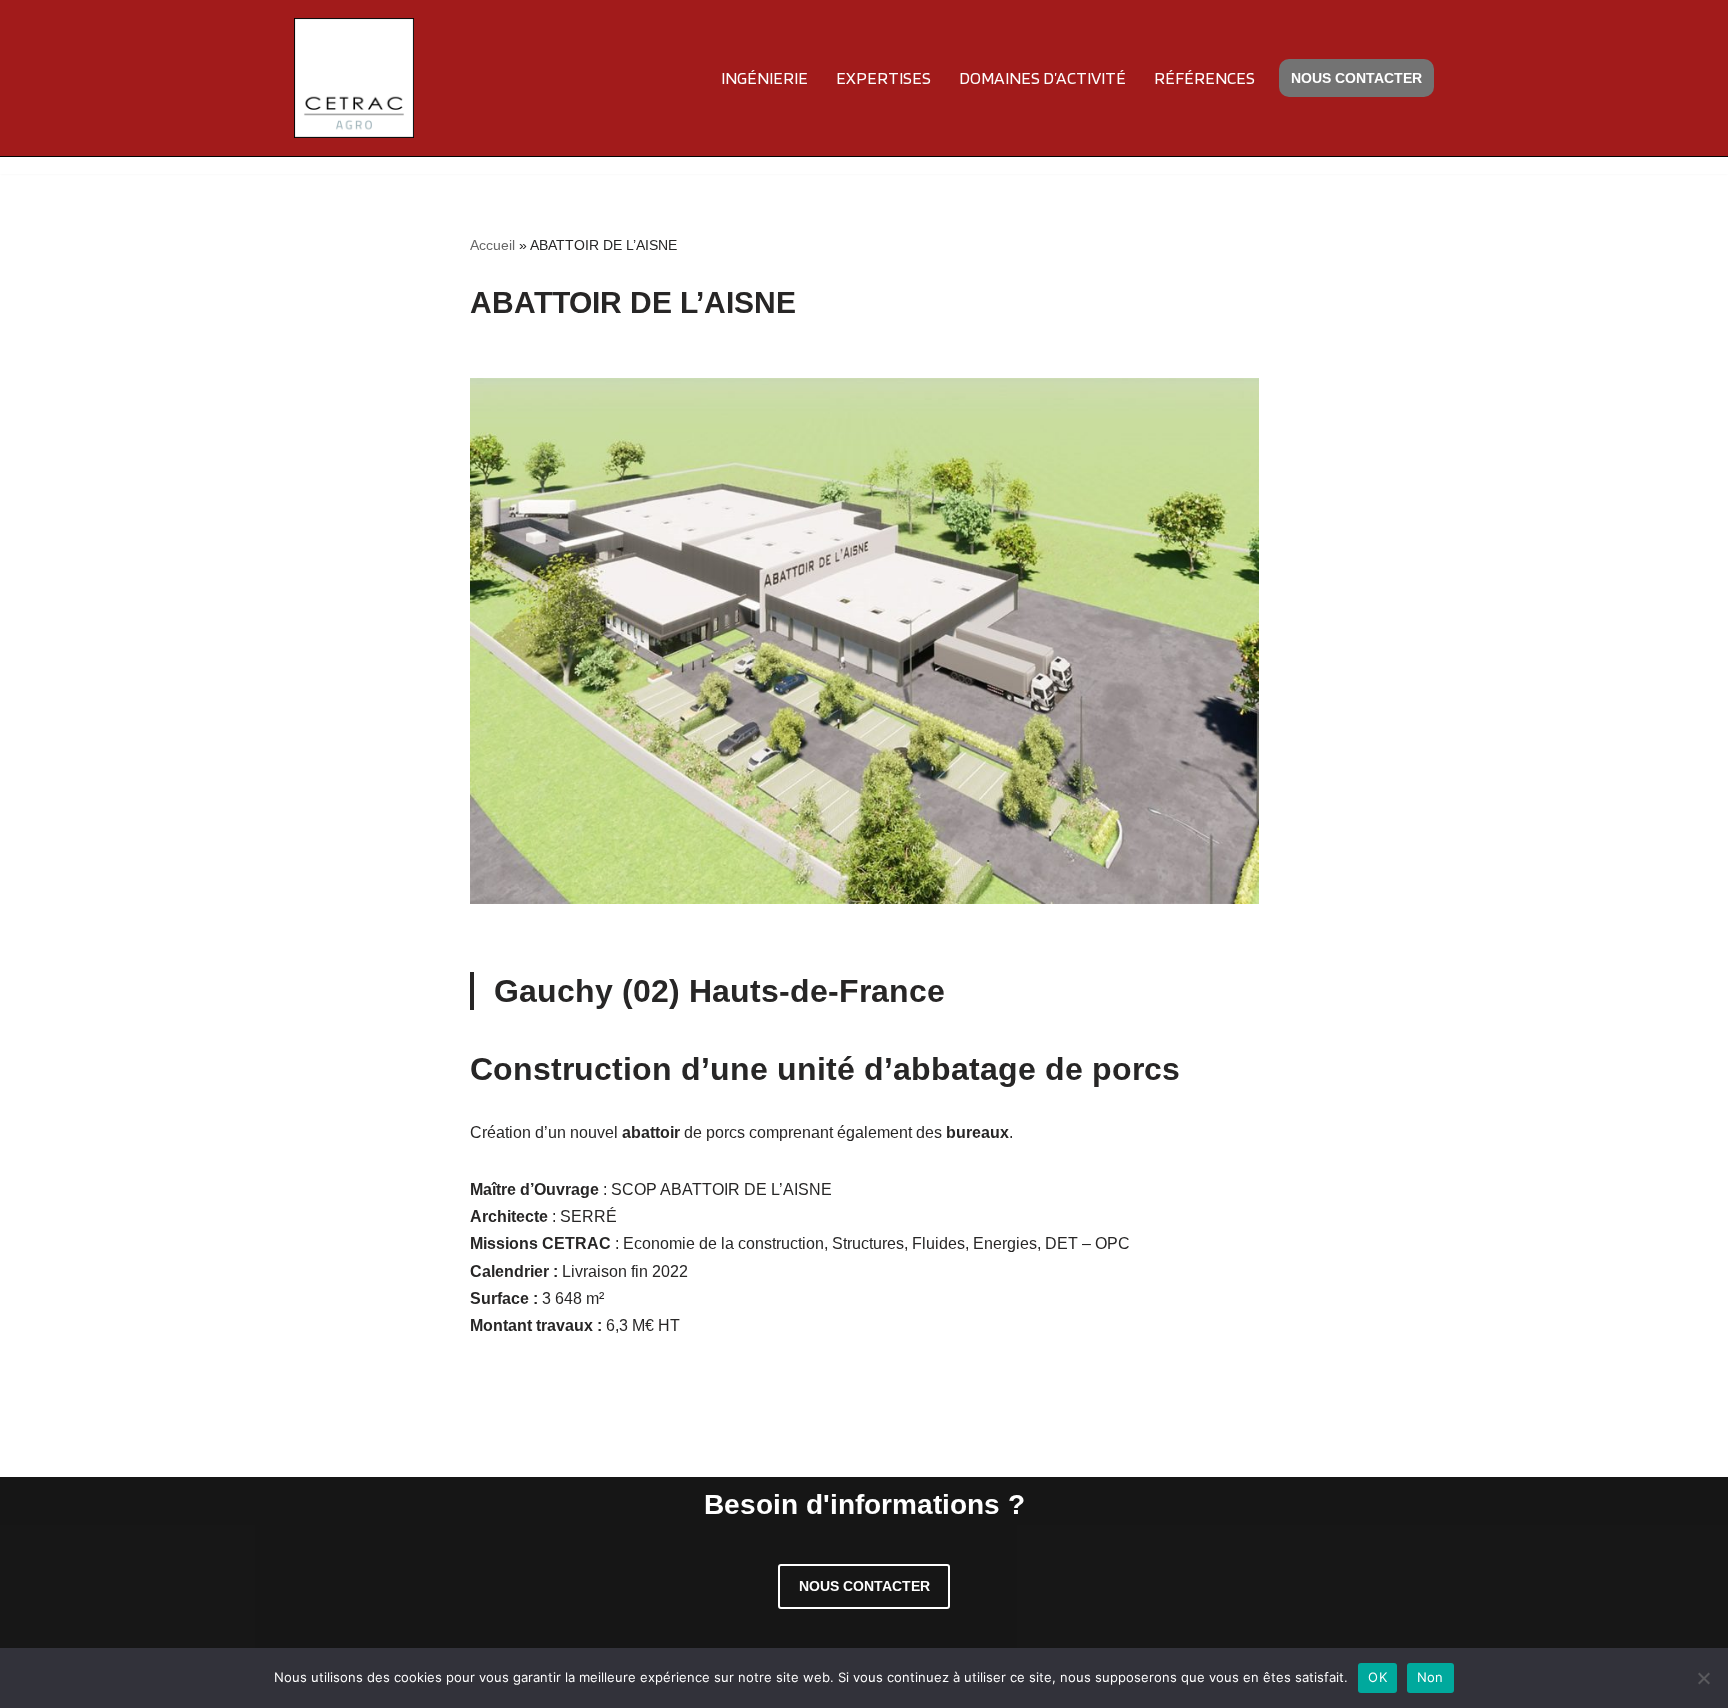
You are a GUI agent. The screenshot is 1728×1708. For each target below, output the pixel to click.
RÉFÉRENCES (1204, 77)
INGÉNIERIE (764, 77)
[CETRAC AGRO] (354, 78)
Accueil (492, 245)
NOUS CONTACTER (1356, 78)
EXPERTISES (883, 77)
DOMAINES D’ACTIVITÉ (1042, 77)
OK (1377, 1677)
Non (1430, 1677)
